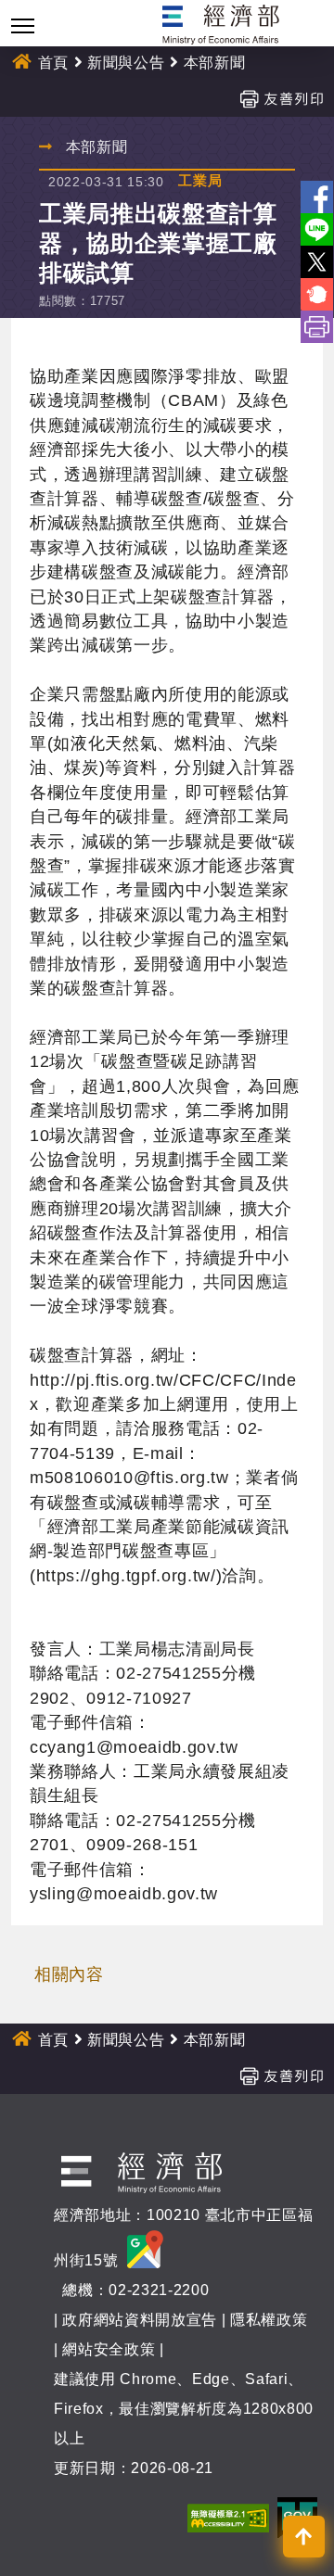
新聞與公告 (126, 63)
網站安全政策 (109, 2349)
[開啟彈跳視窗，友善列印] (281, 98)
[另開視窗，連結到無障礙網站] (228, 2517)
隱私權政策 (269, 2320)
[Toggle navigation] (23, 25)
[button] (304, 2537)
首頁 (53, 63)
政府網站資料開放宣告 (140, 2320)
